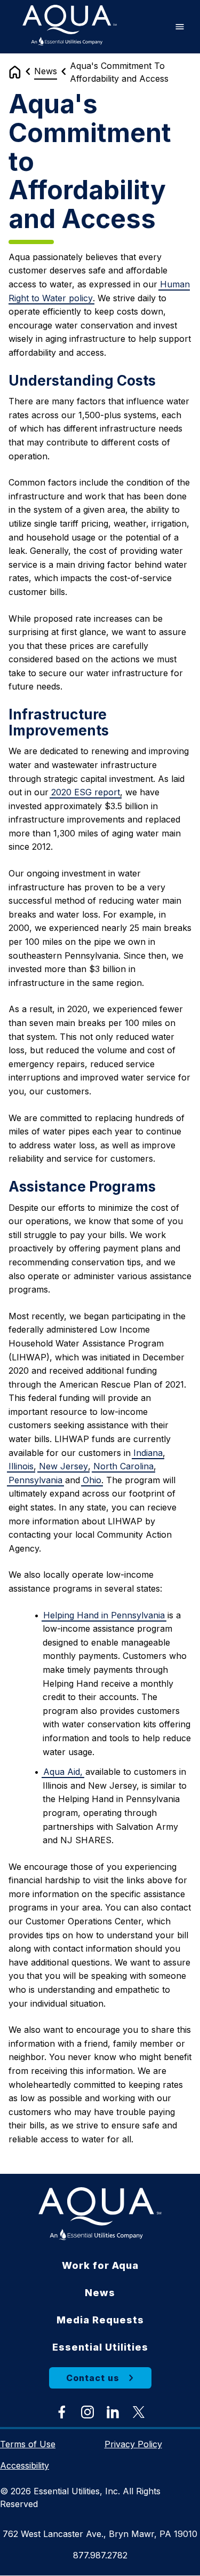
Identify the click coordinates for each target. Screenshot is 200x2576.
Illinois (21, 1466)
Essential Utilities (100, 2347)
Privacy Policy (133, 2444)
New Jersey (63, 1466)
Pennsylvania (35, 1480)
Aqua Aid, (63, 1772)
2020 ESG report (86, 792)
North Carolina (123, 1466)
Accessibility (25, 2465)
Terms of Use (28, 2444)
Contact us (93, 2378)
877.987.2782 (100, 2555)
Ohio (92, 1480)
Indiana (148, 1453)
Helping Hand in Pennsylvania (104, 1615)
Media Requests (100, 2320)
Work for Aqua (100, 2265)
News (46, 71)
